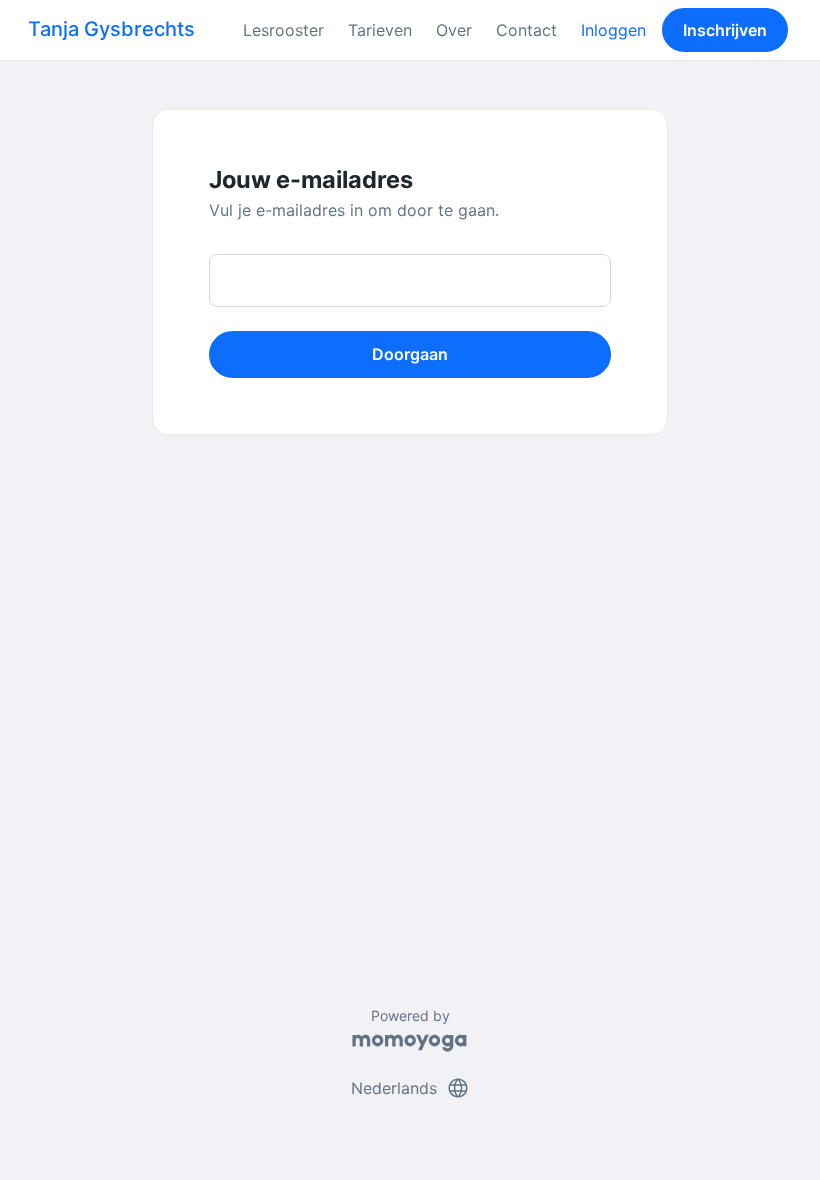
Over (454, 30)
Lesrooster (283, 30)
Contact (526, 30)
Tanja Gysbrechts (111, 29)
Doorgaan (410, 354)
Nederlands (410, 1088)
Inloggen (613, 30)
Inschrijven (725, 30)
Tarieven (380, 30)
